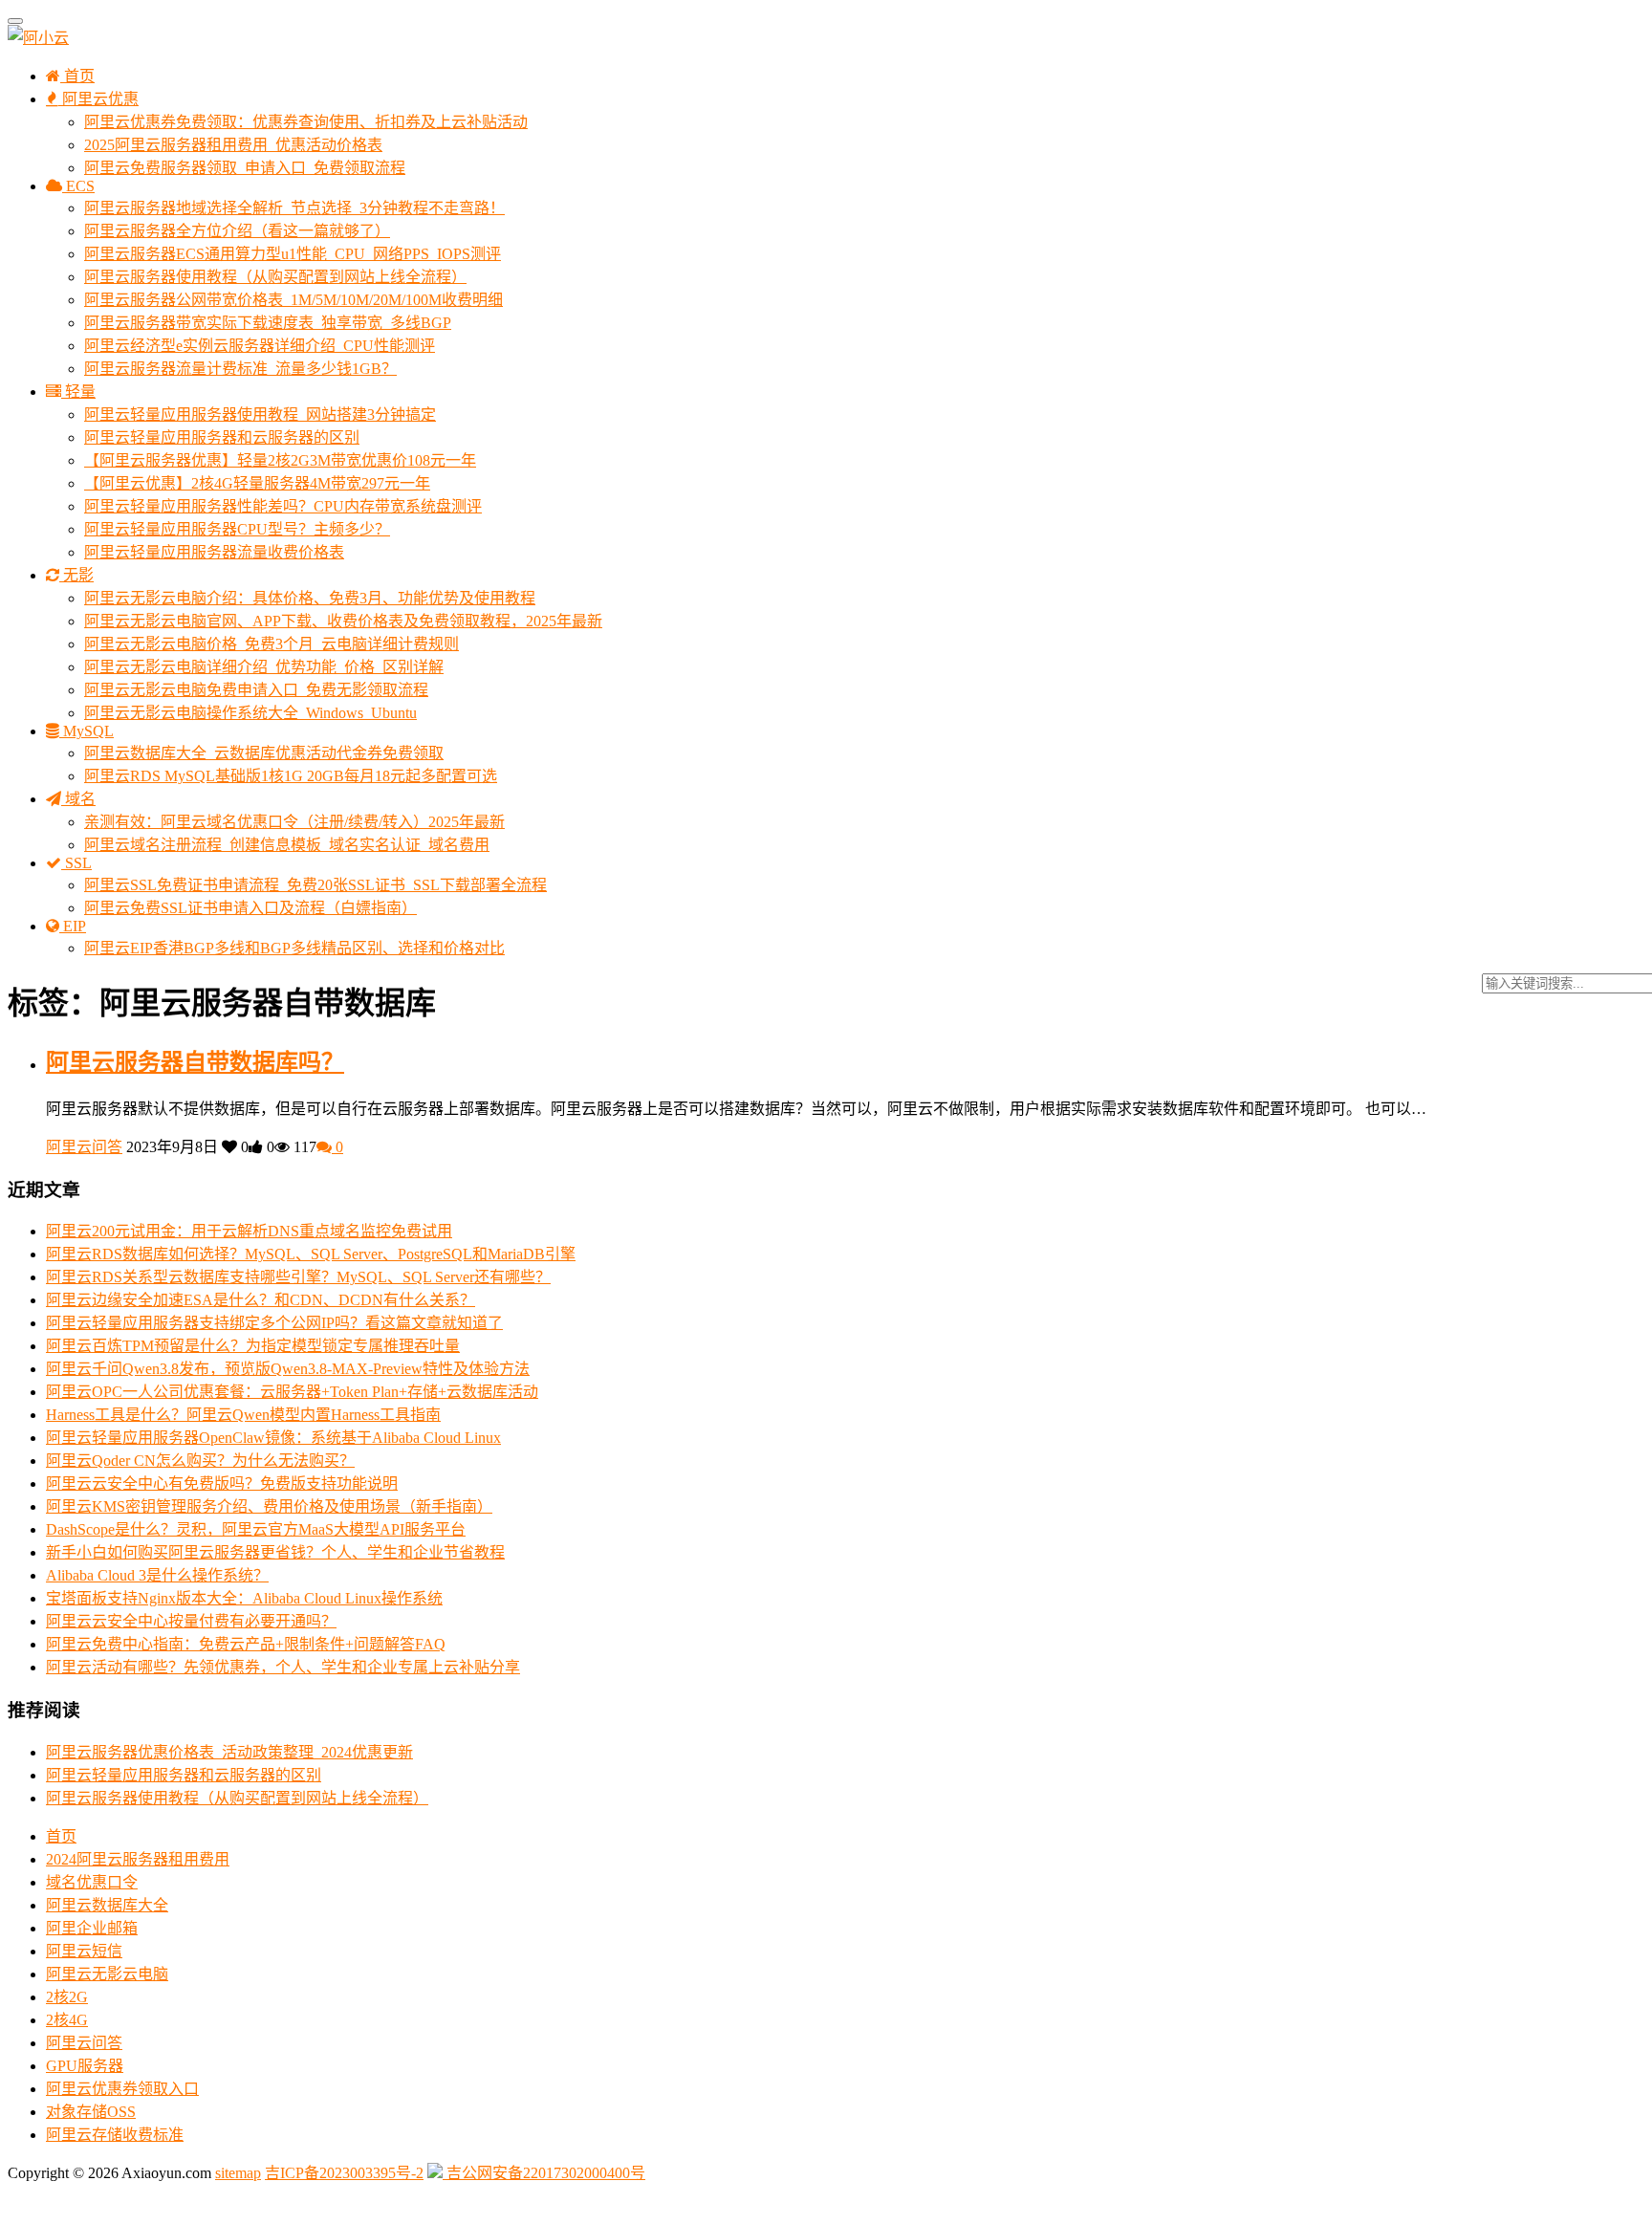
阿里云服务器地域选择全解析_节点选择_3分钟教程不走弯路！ (294, 208)
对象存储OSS (91, 2112)
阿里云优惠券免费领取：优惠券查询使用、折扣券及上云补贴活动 (306, 122)
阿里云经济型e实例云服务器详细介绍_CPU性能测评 (260, 346)
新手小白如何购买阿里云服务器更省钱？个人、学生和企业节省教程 (275, 1552)
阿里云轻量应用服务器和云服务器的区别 (222, 437)
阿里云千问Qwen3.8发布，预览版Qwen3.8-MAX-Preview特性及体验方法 (288, 1369)
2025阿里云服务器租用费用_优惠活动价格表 (233, 145)
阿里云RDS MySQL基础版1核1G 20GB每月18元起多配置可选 (291, 776)
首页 (77, 76)
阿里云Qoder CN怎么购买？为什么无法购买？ (200, 1461)
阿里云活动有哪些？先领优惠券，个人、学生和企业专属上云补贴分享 (283, 1667)
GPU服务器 (85, 2066)
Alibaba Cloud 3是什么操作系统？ (157, 1575)
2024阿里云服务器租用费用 (138, 1859)
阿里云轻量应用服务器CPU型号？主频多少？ (237, 529)
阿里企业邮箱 (92, 1928)
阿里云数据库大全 (107, 1905)
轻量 (78, 392)
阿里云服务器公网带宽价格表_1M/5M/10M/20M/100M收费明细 (293, 300)
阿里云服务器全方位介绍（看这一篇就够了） (237, 231)
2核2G (67, 1997)
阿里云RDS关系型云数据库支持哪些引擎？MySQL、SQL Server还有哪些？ (298, 1277)
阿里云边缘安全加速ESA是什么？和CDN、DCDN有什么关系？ (261, 1300)
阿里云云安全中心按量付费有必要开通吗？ (191, 1621)
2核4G (67, 2020)
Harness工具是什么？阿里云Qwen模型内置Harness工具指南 (243, 1415)
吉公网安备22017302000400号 (544, 2173)
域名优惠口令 (92, 1882)
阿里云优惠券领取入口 (122, 2089)
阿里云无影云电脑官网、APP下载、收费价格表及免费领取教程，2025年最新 (343, 621)
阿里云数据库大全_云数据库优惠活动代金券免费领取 (264, 753)
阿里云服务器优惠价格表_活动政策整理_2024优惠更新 (229, 1752)
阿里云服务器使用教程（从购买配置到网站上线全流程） (275, 277)
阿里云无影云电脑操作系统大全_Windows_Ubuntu (250, 713)
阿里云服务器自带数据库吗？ (195, 1062)
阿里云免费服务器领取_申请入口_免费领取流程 (245, 168)
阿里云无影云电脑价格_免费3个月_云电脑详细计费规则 (272, 644)
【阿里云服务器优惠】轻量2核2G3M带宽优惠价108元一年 (280, 460)
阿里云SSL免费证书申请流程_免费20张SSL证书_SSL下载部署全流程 (315, 885)
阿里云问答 (84, 1147)
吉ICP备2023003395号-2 (344, 2173)
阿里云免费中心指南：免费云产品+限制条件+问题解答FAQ (246, 1644)
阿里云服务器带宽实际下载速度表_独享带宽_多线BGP (268, 323)
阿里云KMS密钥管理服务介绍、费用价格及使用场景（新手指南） (269, 1506)
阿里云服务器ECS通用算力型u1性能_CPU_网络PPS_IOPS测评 (293, 254)
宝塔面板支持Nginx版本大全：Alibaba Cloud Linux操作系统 (244, 1598)
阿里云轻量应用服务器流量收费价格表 (214, 552)
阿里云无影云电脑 (107, 1974)
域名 (78, 799)
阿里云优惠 (98, 99)
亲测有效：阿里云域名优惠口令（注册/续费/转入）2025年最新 (294, 822)
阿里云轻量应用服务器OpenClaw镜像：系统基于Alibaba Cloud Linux (273, 1438)
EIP (73, 926)
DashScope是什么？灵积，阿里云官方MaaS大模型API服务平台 (256, 1529)
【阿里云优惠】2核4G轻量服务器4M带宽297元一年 (257, 483)
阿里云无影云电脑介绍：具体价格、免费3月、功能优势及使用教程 (310, 598)
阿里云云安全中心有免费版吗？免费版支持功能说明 (222, 1483)
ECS (78, 186)
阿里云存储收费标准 (115, 2135)
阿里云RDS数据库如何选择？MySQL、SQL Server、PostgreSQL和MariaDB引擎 (311, 1254)
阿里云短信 (84, 1951)
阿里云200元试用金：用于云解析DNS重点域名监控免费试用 (249, 1231)
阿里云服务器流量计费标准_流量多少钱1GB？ (240, 369)
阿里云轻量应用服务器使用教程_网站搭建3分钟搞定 (260, 414)
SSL (76, 863)
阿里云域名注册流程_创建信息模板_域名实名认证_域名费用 (287, 845)
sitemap (238, 2173)
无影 (76, 575)
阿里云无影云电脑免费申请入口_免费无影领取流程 (256, 690)
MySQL (87, 731)
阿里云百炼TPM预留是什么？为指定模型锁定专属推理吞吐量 (253, 1346)
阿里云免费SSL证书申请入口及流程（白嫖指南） (250, 908)
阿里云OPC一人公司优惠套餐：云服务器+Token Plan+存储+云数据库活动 (292, 1392)
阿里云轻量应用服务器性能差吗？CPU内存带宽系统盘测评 (283, 506)
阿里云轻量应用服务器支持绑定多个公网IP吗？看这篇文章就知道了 (274, 1323)
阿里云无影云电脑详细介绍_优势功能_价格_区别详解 (264, 667)
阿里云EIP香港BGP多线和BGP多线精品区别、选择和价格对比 (294, 948)
